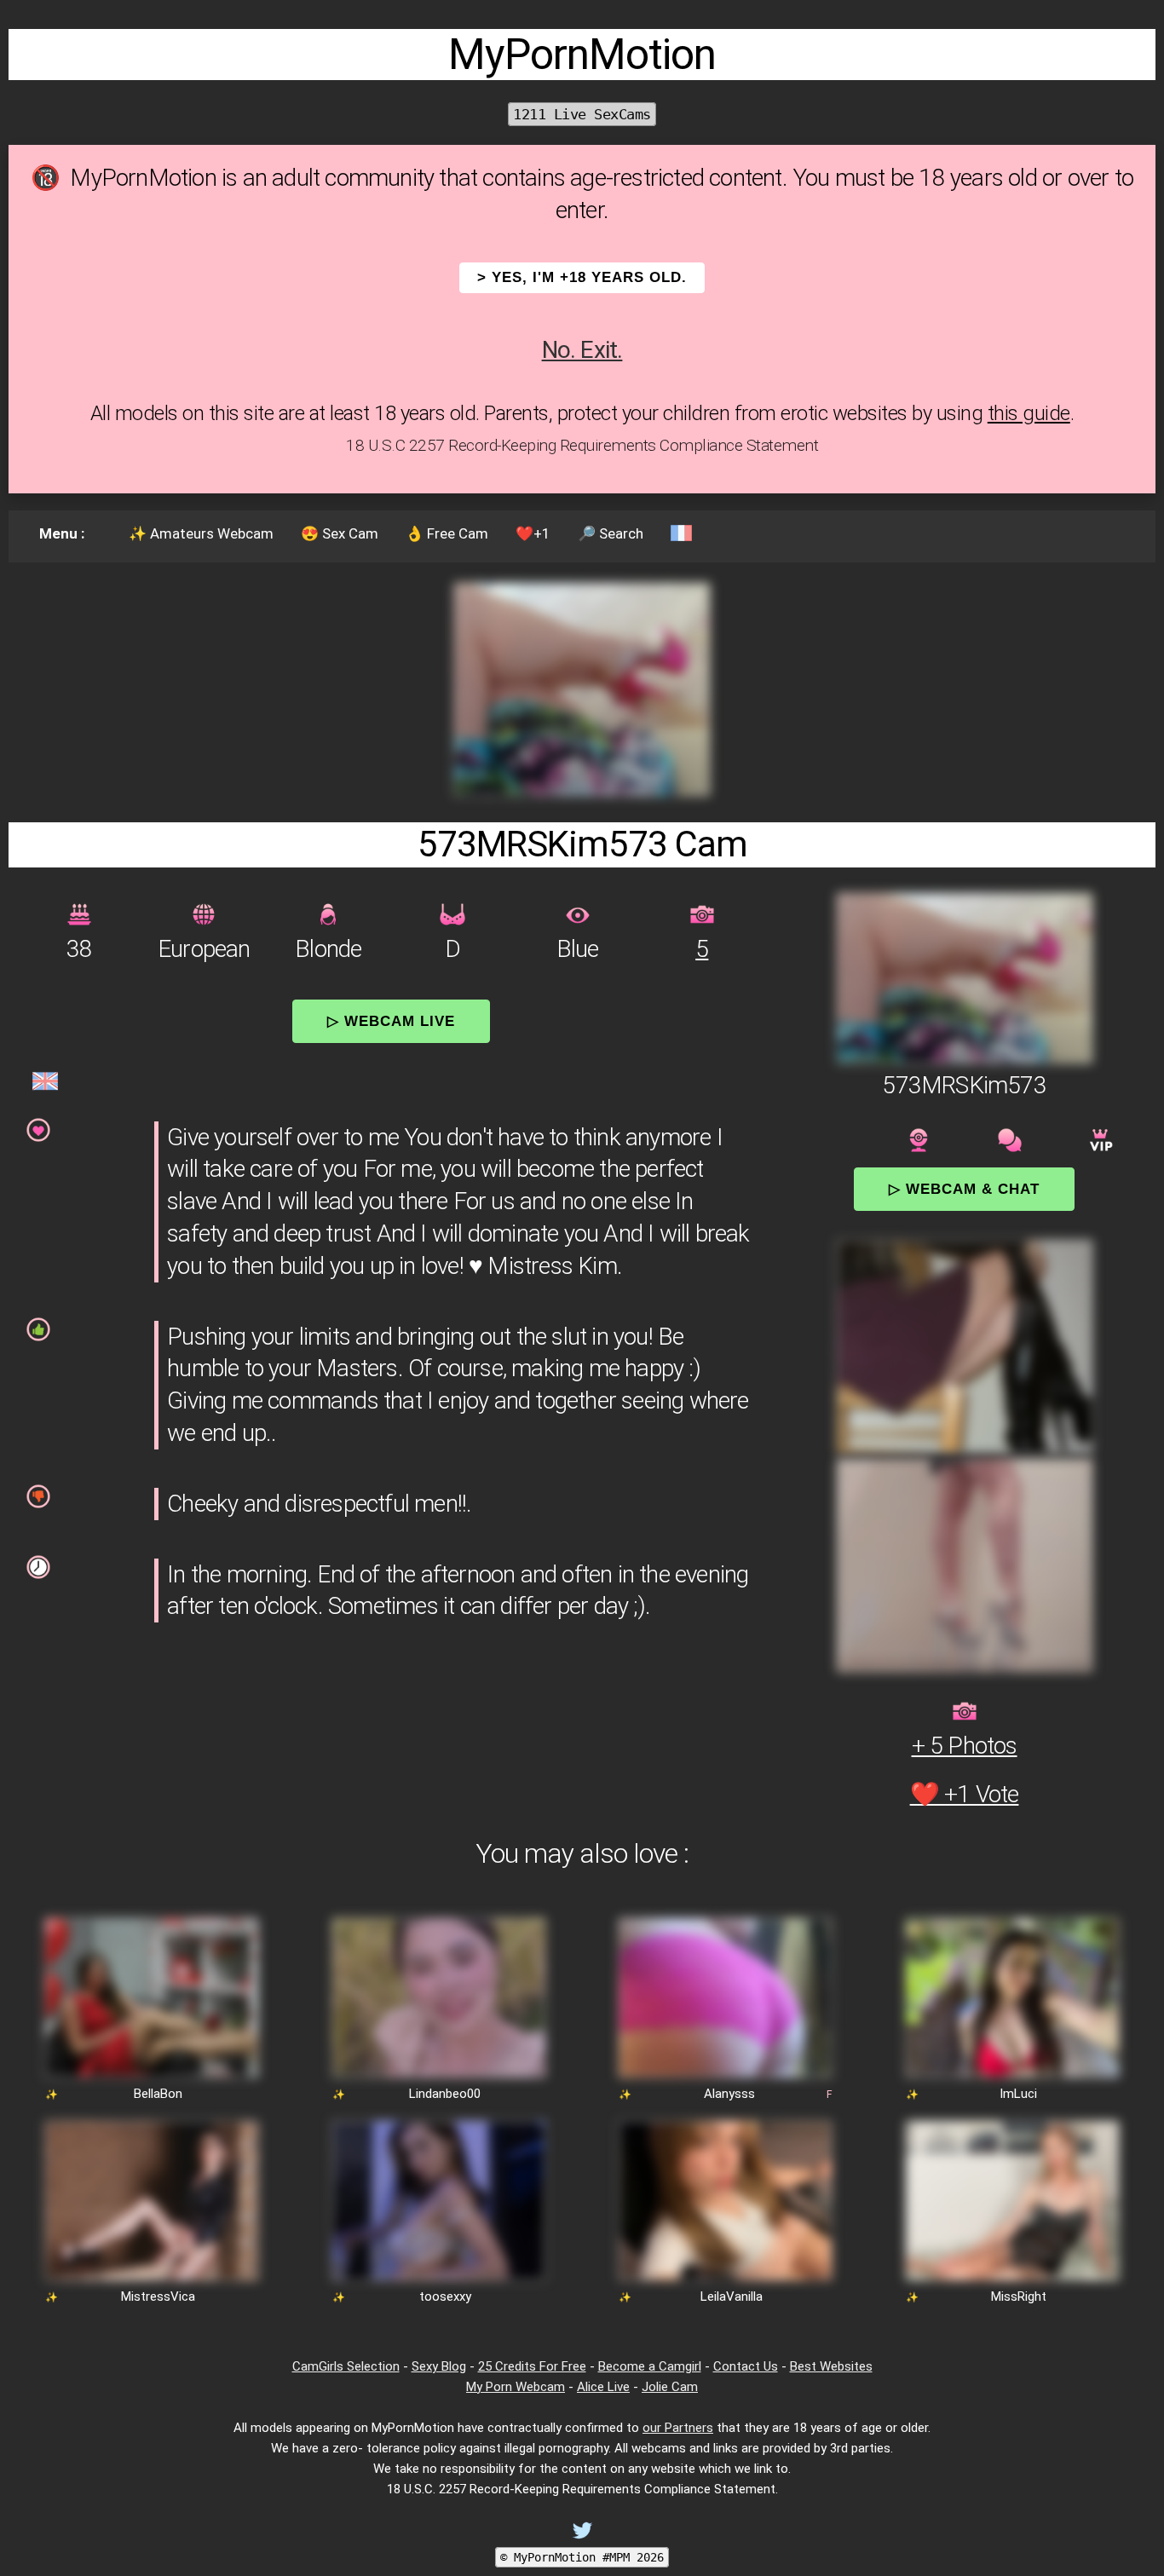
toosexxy (445, 2297)
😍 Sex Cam (340, 533)
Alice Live (603, 2387)
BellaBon (158, 2094)
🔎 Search (611, 533)
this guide (1029, 413)
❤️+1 (533, 533)
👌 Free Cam (447, 533)
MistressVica (158, 2297)
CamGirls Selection (346, 2366)
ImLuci (1018, 2094)
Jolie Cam (670, 2387)
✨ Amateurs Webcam (201, 533)
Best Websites (831, 2366)
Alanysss (729, 2094)
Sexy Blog (439, 2366)
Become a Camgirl (650, 2366)
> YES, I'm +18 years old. (582, 277)
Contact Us (746, 2366)
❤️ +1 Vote (965, 1794)
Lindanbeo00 (445, 2094)
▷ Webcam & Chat (964, 1189)
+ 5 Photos (965, 1746)
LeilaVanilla (732, 2297)
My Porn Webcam (516, 2387)
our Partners (678, 2428)
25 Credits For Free (532, 2366)
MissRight (1019, 2297)
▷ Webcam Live (391, 1021)
